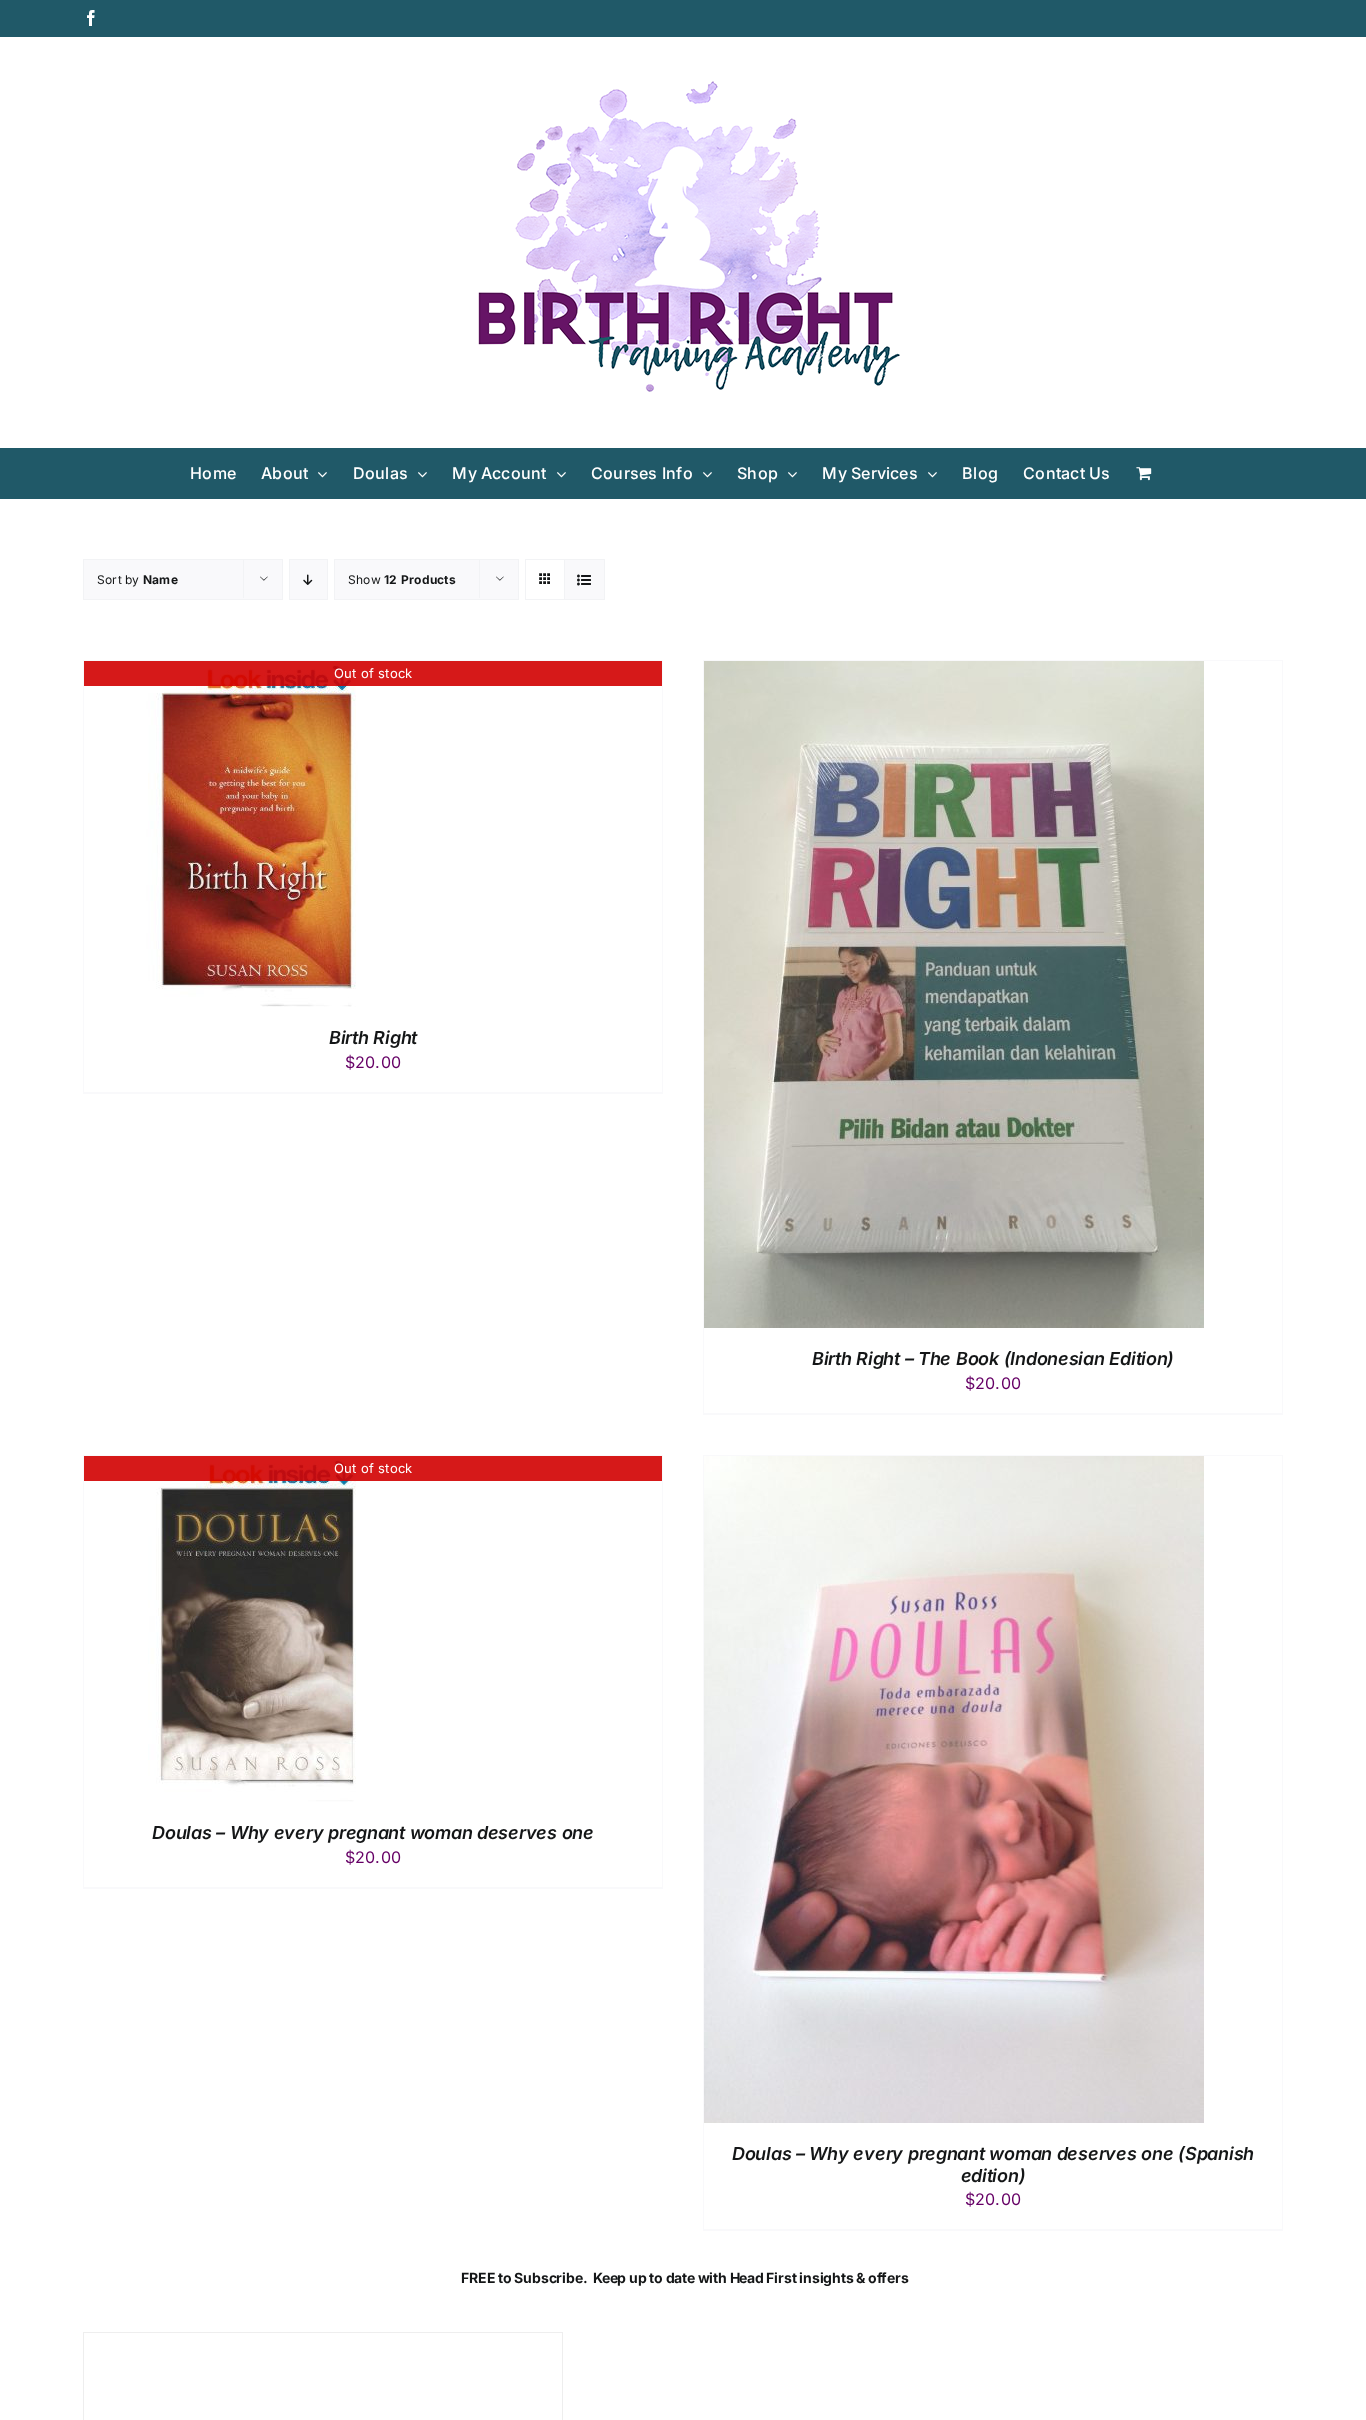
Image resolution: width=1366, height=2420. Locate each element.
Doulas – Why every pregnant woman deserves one (373, 1832)
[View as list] (584, 579)
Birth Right (373, 1037)
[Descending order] (308, 579)
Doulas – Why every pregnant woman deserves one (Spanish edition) (993, 2164)
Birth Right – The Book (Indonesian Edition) (993, 1358)
